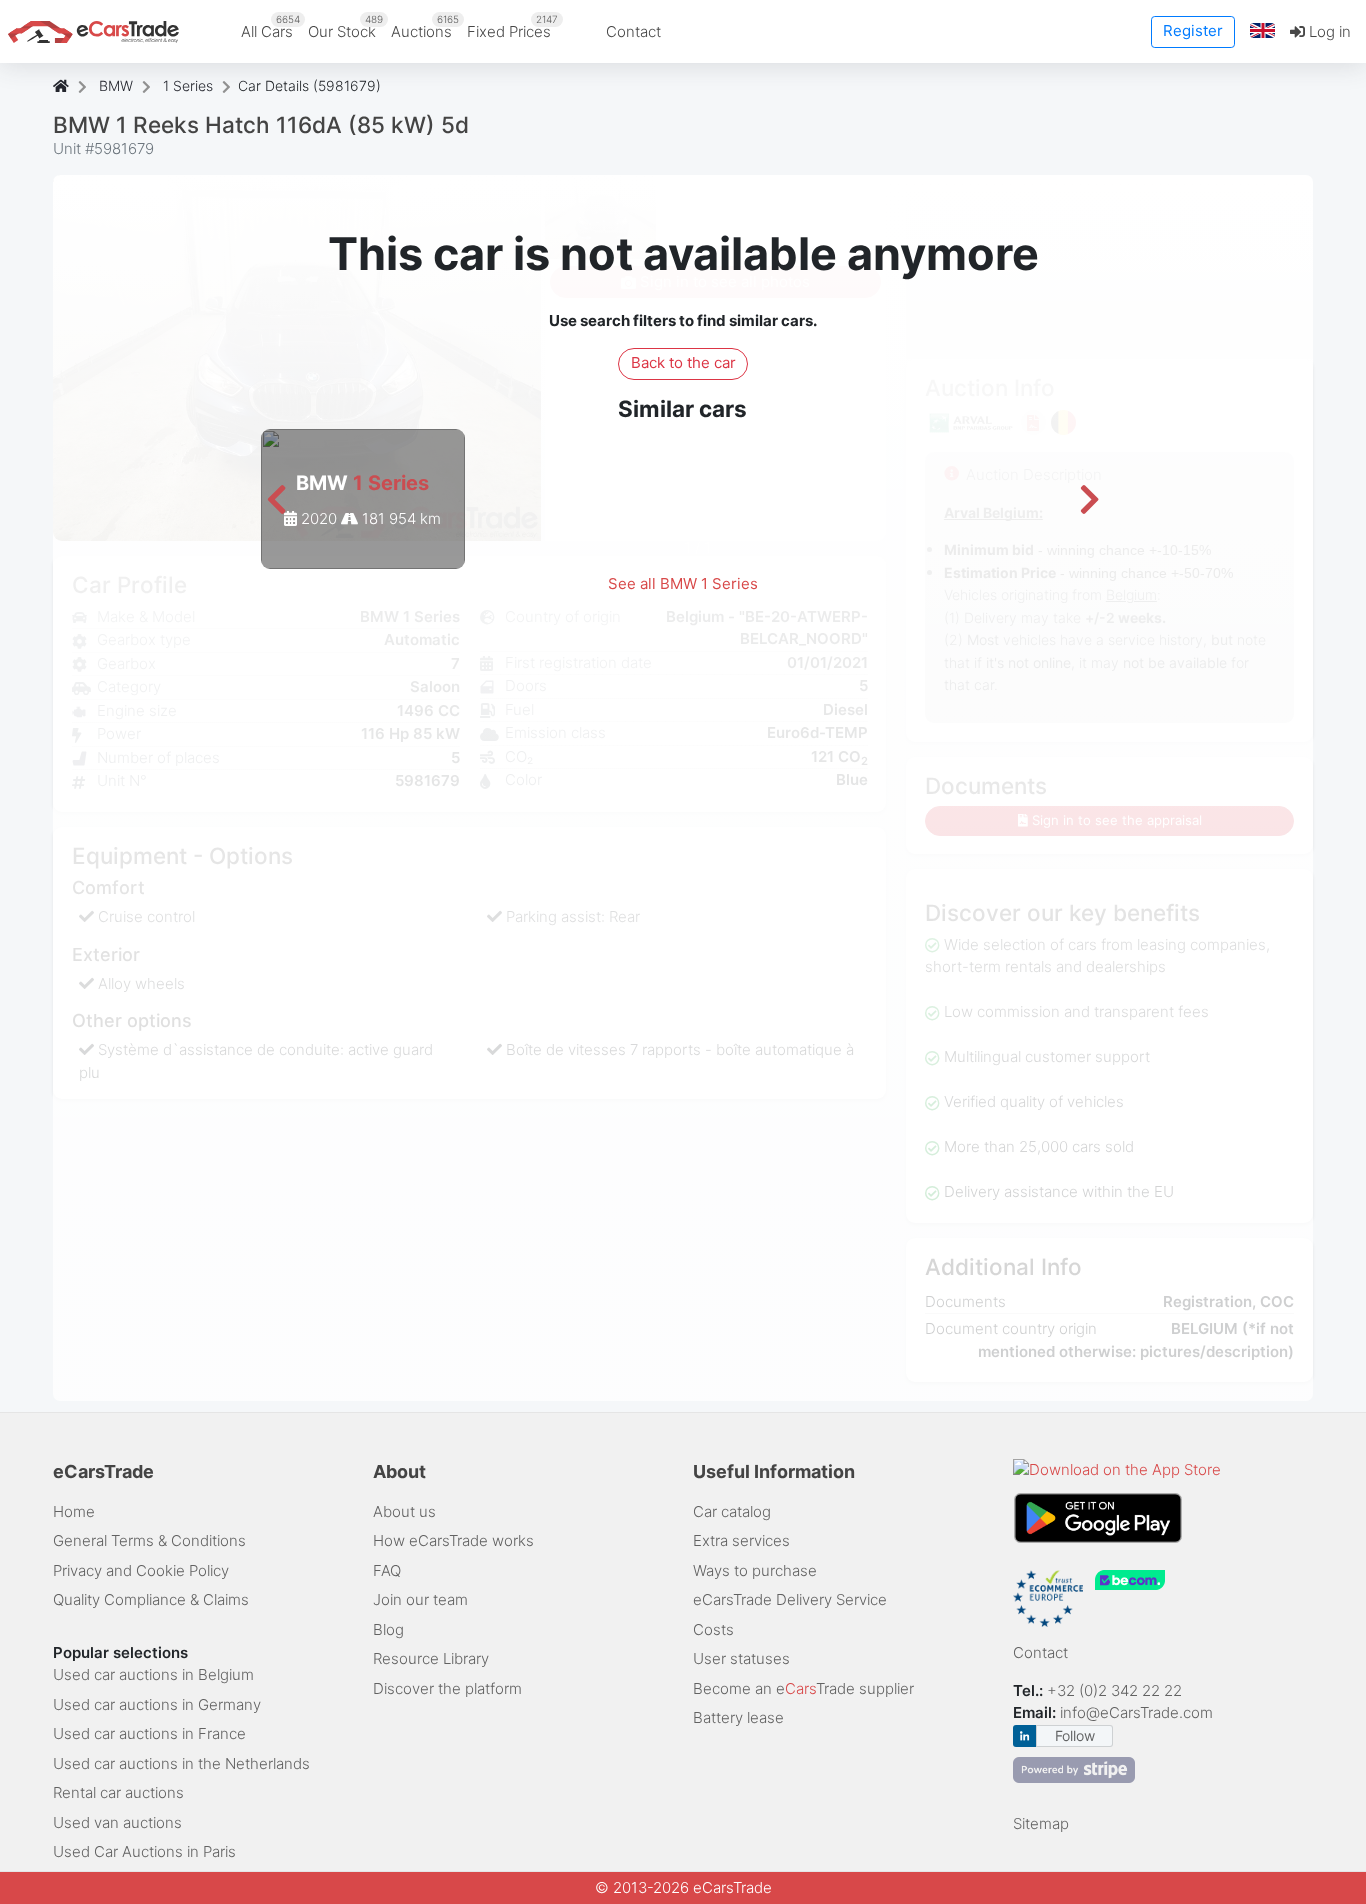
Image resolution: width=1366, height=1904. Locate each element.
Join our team (420, 1599)
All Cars (270, 27)
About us (404, 1511)
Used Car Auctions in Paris (144, 1851)
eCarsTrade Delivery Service (790, 1599)
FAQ (387, 1570)
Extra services (741, 1540)
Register (1193, 30)
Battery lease (738, 1717)
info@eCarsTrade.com (1136, 1712)
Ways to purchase (755, 1570)
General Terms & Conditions (149, 1540)
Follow (1075, 1735)
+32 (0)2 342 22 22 (1116, 1690)
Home (74, 1511)
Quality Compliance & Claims (151, 1599)
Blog (388, 1629)
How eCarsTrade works (453, 1540)
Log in (1328, 31)
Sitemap (1041, 1823)
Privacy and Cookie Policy (141, 1570)
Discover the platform (447, 1688)
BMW (116, 85)
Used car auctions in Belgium (153, 1674)
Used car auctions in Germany (157, 1704)
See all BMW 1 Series (683, 583)
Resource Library (431, 1658)
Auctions (425, 27)
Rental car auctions (118, 1792)
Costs (713, 1629)
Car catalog (732, 1511)
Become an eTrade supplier (803, 1688)
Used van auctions (117, 1822)
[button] (1263, 31)
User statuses (741, 1658)
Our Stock (345, 27)
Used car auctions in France (149, 1733)
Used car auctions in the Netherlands (181, 1763)
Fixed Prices (512, 27)
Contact (633, 31)
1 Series (188, 85)
